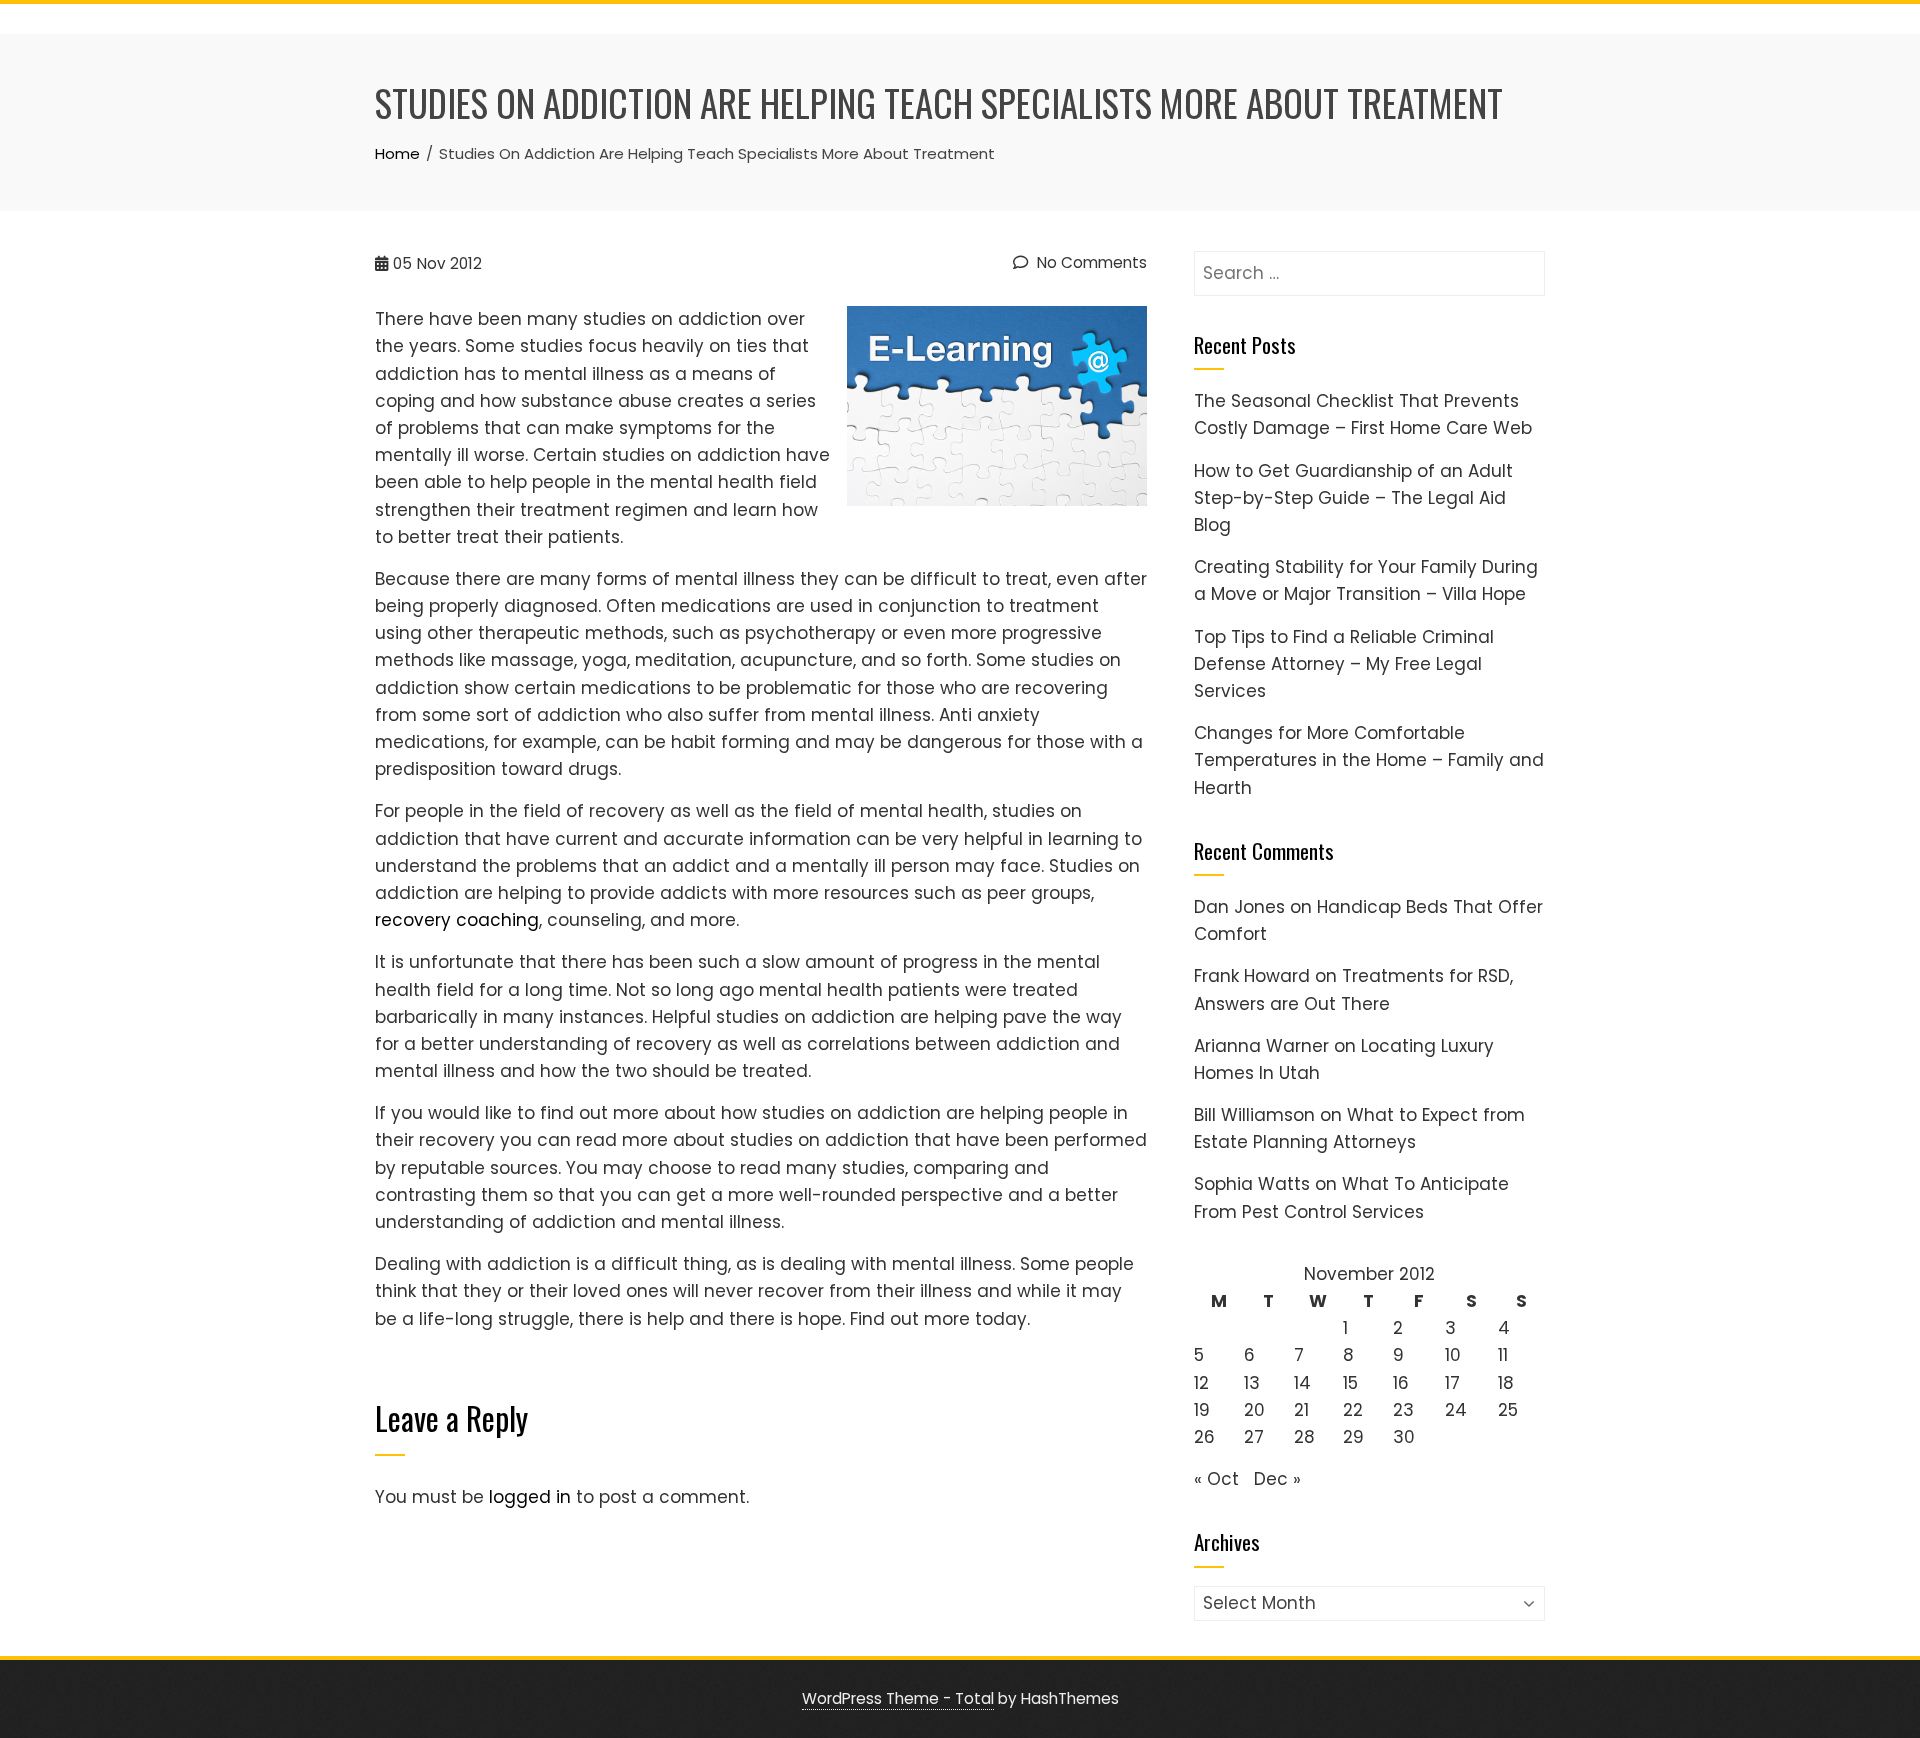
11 (1503, 1355)
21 (1301, 1410)
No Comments (1090, 262)
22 (1353, 1410)
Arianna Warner (1261, 1046)
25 (1508, 1410)
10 (1453, 1355)
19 (1202, 1410)
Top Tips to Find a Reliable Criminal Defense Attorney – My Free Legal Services (1344, 664)
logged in (530, 1497)
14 (1302, 1383)
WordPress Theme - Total (898, 1698)
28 (1304, 1437)
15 (1350, 1383)
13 (1252, 1383)
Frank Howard (1252, 976)
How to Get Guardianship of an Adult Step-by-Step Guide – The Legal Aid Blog (1353, 498)
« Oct (1216, 1479)
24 (1456, 1410)
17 (1452, 1383)
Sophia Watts (1252, 1184)
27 (1254, 1437)
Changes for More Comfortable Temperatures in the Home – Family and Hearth (1369, 760)
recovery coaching (457, 920)
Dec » (1277, 1479)
